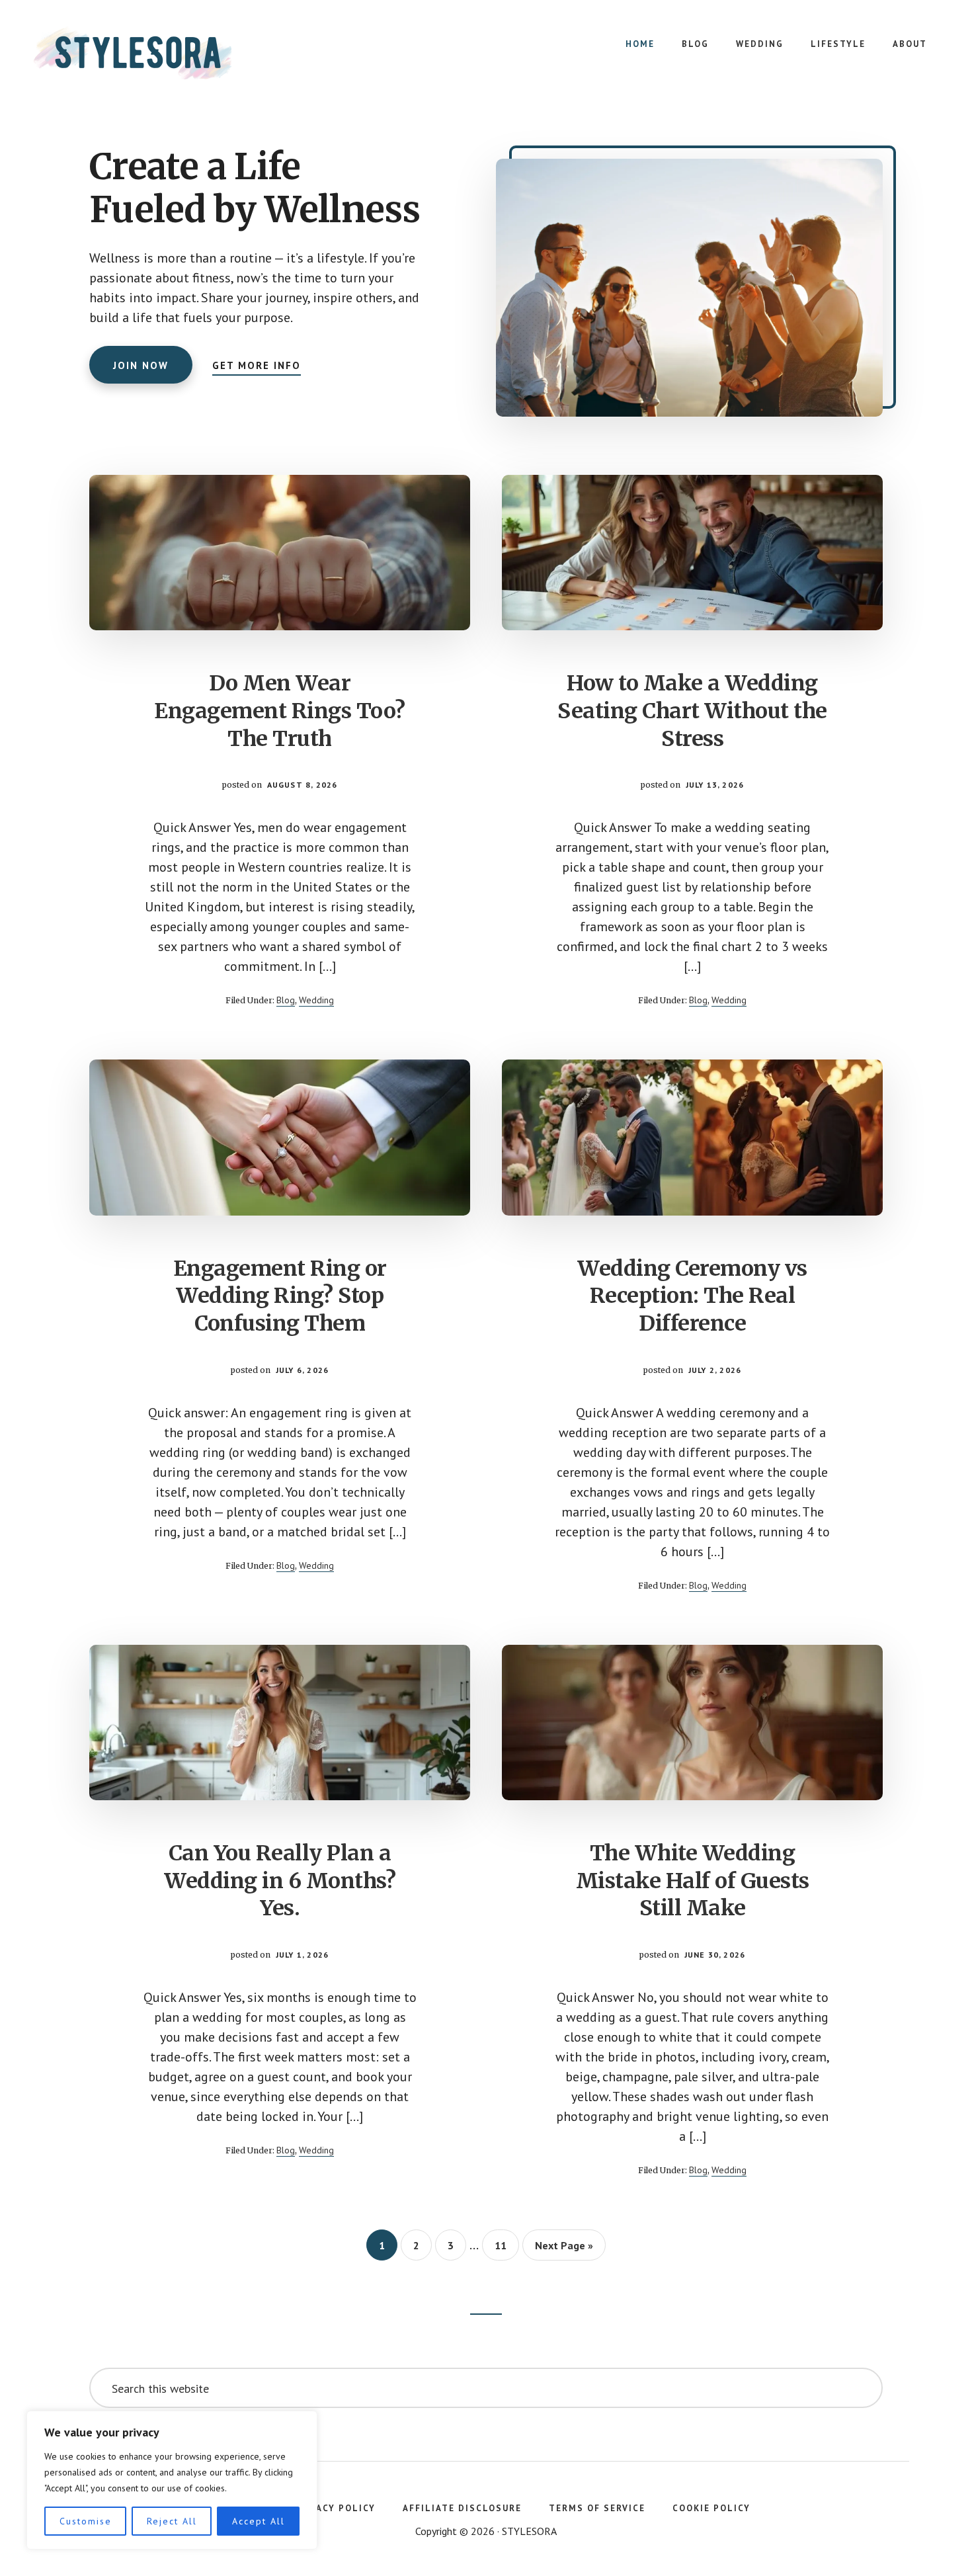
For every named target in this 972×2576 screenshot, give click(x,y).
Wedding (316, 1000)
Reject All (172, 2521)
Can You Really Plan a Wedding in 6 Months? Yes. (280, 1881)
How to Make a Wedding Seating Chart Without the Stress (692, 711)
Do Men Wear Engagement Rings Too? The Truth (280, 711)
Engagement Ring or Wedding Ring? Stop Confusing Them (280, 1296)
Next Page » (564, 2249)
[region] (172, 2480)
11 (506, 2245)
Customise (86, 2521)
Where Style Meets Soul (132, 53)
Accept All (259, 2521)
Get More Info (257, 365)
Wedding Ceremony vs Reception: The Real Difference (692, 1296)
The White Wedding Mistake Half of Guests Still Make (693, 1881)
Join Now (141, 365)
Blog (286, 1000)
